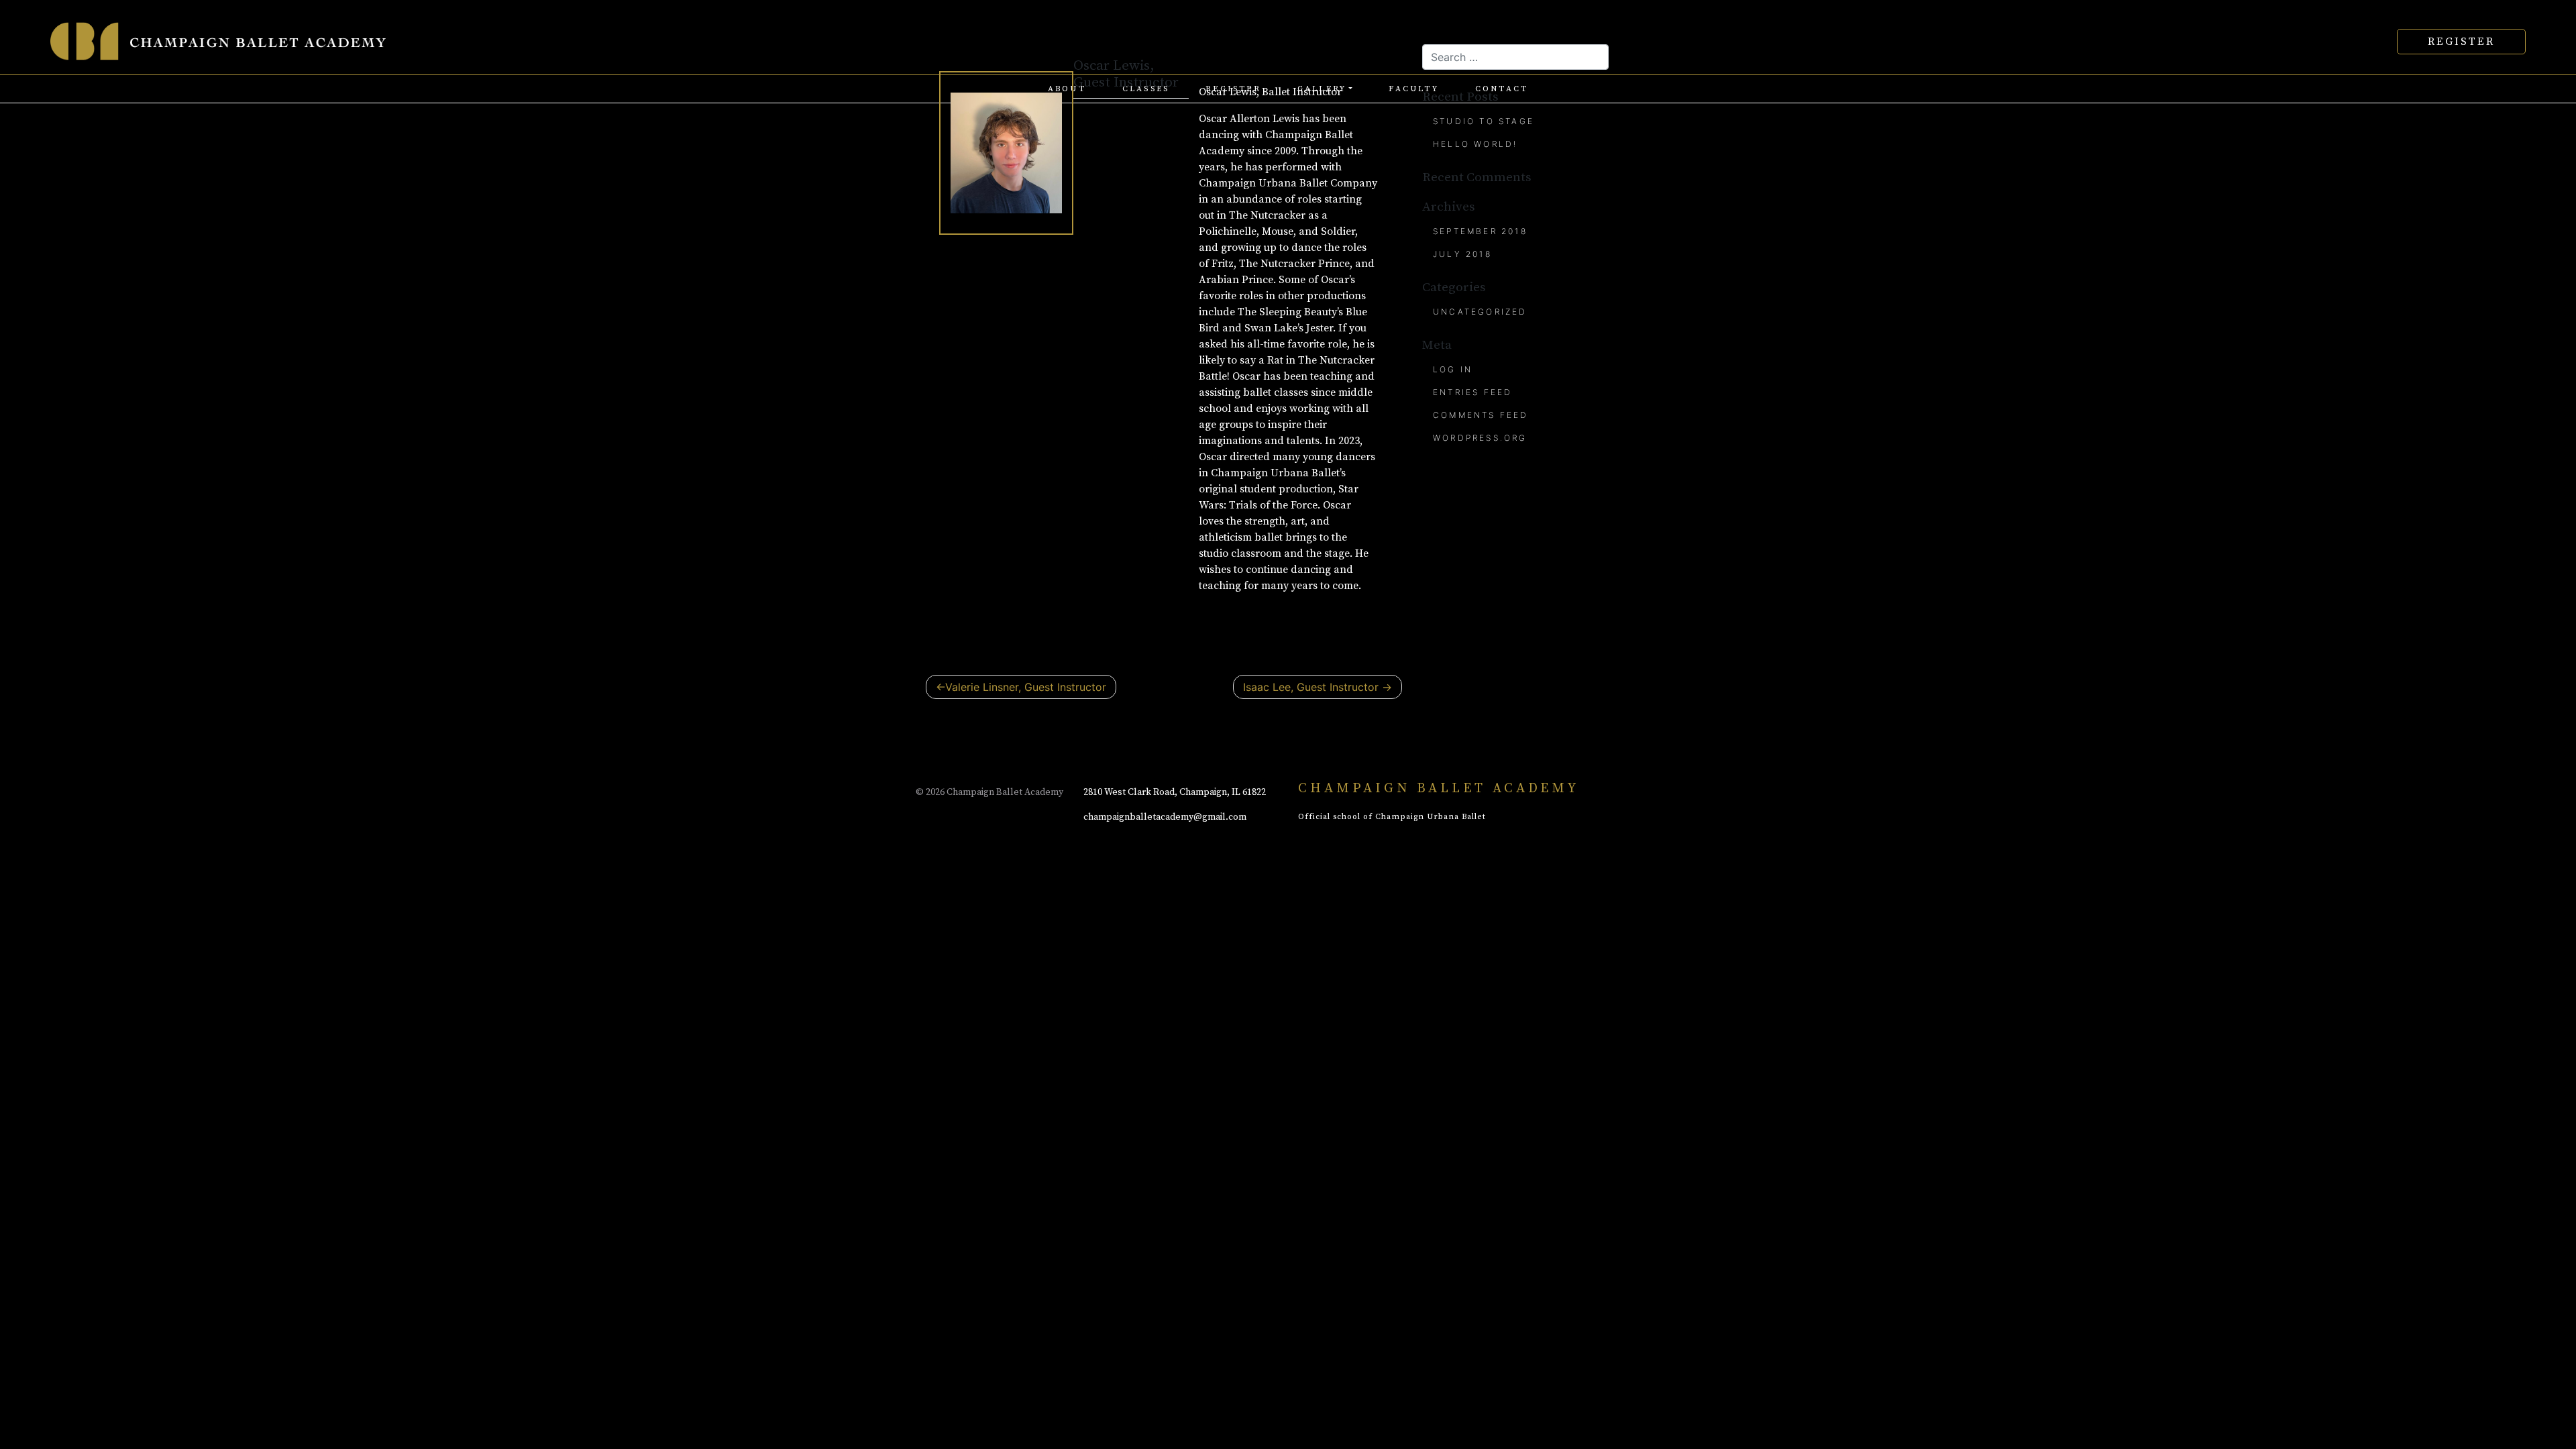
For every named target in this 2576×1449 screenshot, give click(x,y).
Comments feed (1481, 415)
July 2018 (1462, 254)
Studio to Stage (1484, 121)
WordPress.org (1480, 438)
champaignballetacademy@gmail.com (1165, 817)
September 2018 (1480, 231)
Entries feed (1472, 392)
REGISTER (2461, 42)
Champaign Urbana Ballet (1431, 817)
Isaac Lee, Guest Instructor (1311, 687)
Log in (1453, 369)
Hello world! (1475, 144)
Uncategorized (1480, 312)
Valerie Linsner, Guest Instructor (1026, 687)
